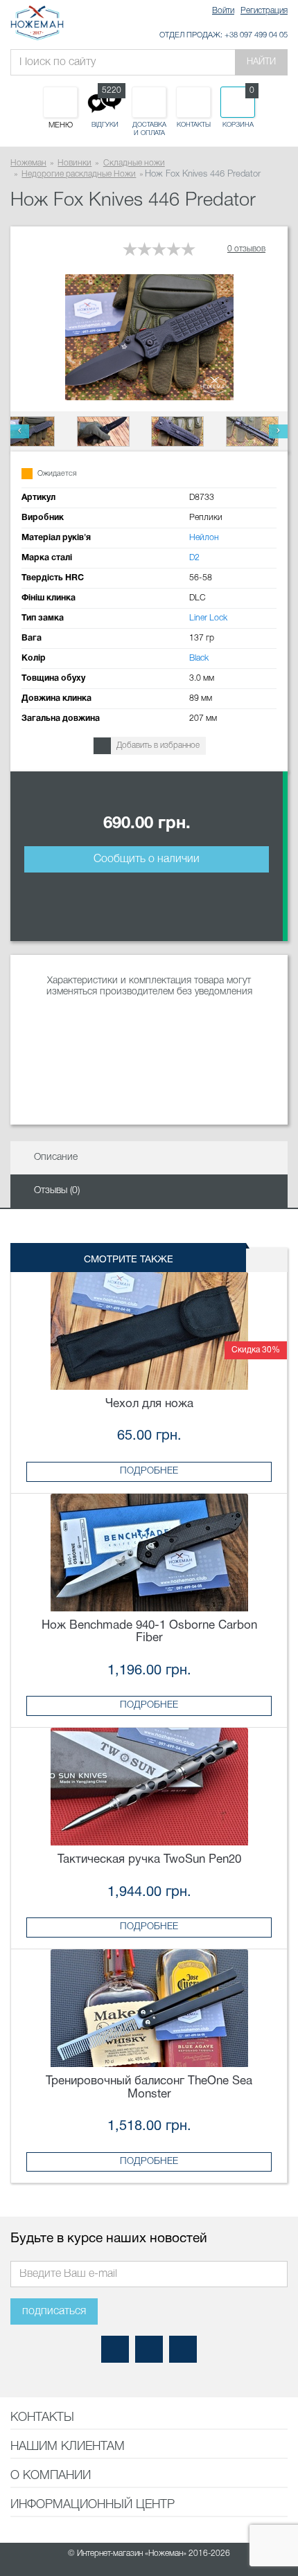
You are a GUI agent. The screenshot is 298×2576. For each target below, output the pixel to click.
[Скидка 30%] (149, 1331)
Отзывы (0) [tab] (57, 1191)
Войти (223, 11)
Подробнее (149, 1471)
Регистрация (264, 11)
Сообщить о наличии (147, 859)
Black (199, 658)
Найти (261, 62)
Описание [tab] (56, 1157)
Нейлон (204, 538)
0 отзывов (246, 249)
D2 (194, 558)
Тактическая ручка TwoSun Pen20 (149, 1860)
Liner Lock (208, 618)
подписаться (54, 2311)
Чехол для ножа (149, 1404)
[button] (20, 431)
